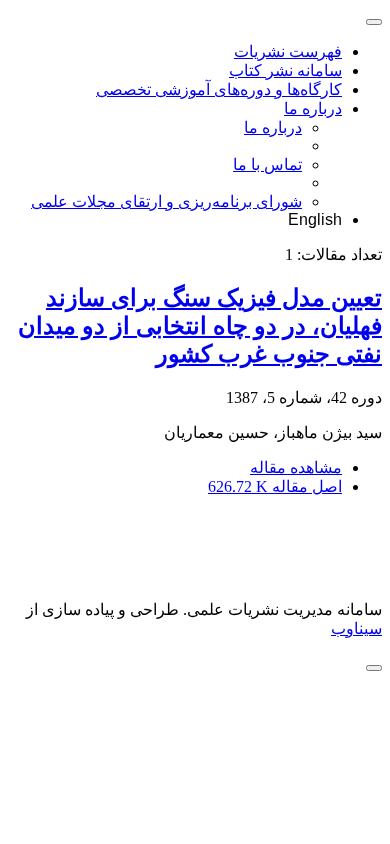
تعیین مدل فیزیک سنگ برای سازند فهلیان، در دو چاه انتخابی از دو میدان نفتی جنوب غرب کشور (200, 326)
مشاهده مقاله (296, 467)
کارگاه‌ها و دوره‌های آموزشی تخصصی (219, 89)
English (315, 219)
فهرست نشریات (288, 51)
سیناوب (356, 628)
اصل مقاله (275, 486)
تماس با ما (267, 164)
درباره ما (313, 108)
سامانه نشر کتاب (285, 70)
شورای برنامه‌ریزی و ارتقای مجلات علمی (166, 201)
